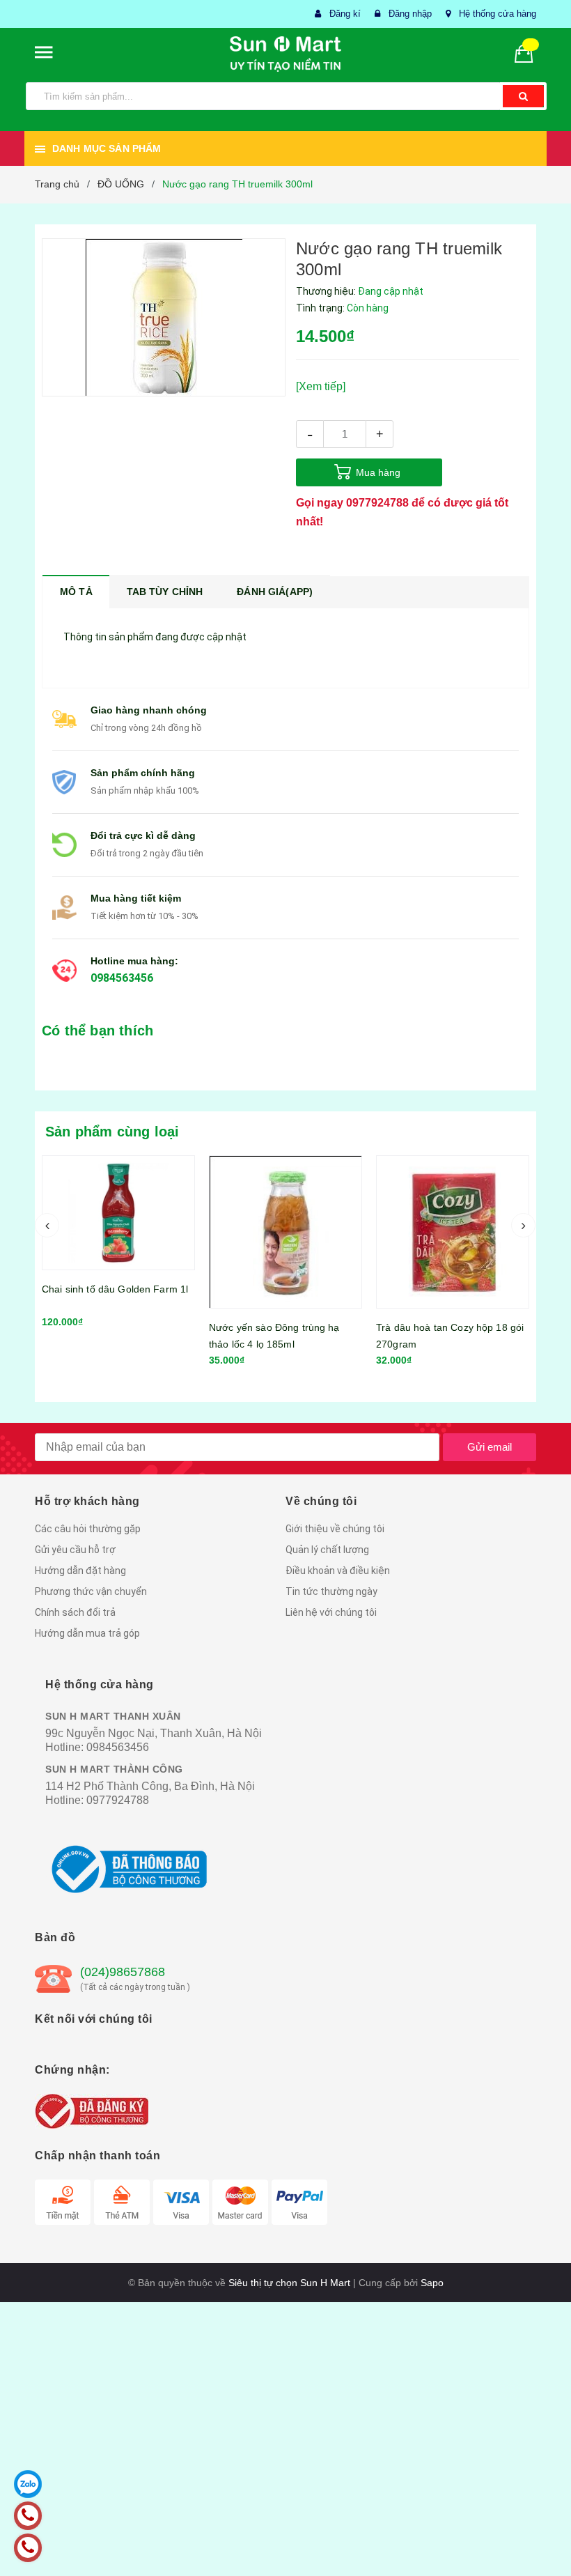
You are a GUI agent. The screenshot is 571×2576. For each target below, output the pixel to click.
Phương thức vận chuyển (91, 1591)
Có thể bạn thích (97, 1031)
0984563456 (122, 978)
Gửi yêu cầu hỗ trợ (75, 1550)
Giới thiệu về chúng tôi (335, 1529)
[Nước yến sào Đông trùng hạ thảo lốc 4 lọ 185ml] (285, 1232)
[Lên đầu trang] (540, 2534)
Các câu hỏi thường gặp (88, 1529)
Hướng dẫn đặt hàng (80, 1571)
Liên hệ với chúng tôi (331, 1612)
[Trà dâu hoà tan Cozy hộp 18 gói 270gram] (453, 1232)
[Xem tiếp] (321, 386)
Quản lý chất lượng (327, 1550)
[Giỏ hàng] (529, 53)
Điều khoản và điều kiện (338, 1571)
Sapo (432, 2283)
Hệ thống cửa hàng (498, 14)
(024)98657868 (123, 1972)
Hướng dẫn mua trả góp (87, 1633)
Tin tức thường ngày (331, 1591)
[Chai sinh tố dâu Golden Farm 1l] (118, 1213)
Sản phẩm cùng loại (112, 1132)
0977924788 (377, 503)
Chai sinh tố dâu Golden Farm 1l (115, 1289)
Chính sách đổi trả (75, 1612)
